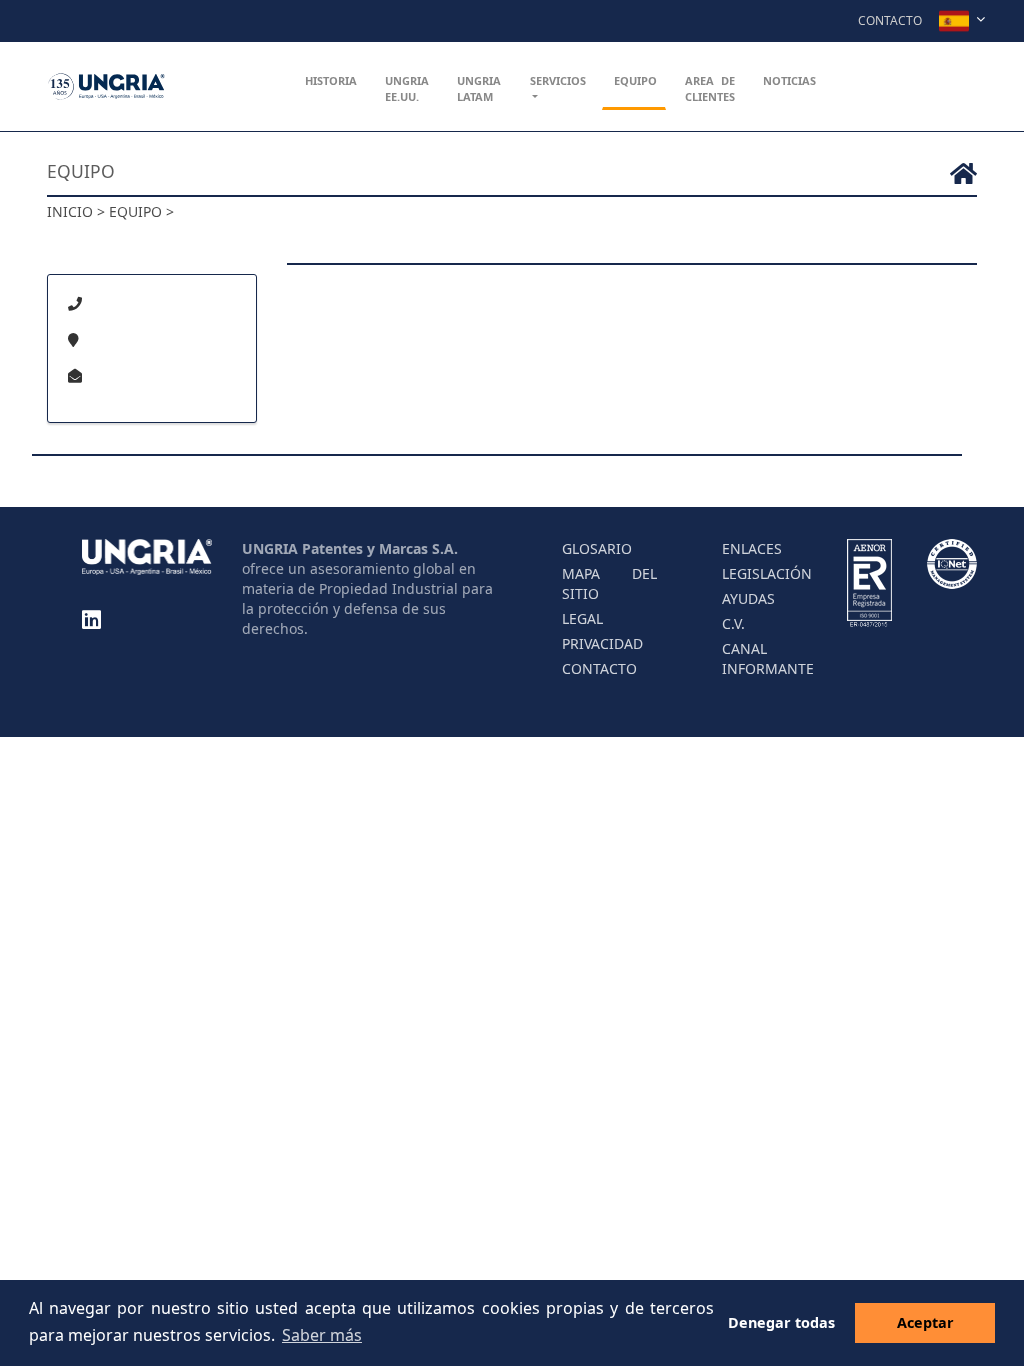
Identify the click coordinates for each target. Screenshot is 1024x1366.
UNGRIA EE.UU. (407, 88)
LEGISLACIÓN (767, 573)
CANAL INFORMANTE (768, 658)
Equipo (635, 80)
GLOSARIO (597, 548)
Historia (331, 80)
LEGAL (582, 618)
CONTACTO (599, 668)
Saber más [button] (322, 1335)
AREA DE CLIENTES (710, 88)
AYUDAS (748, 598)
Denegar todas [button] (781, 1322)
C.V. (733, 623)
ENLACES (752, 548)
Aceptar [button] (925, 1322)
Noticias (789, 80)
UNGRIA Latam (479, 88)
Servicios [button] (558, 80)
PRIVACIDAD (602, 643)
